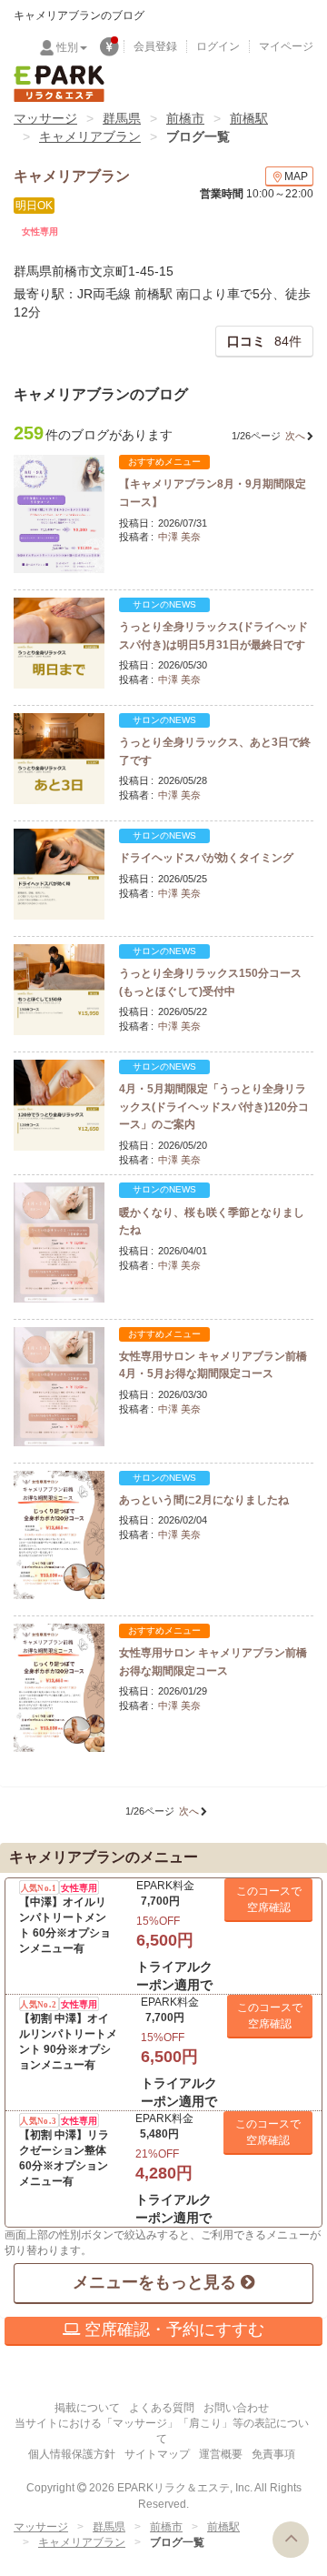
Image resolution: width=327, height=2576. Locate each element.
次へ (295, 436)
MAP (296, 176)
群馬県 (122, 118)
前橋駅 (249, 118)
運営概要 (221, 2454)
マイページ (286, 46)
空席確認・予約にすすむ (172, 2329)
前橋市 (185, 118)
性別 (67, 47)
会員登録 (155, 46)
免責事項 (273, 2454)
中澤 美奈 (179, 537)
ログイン (218, 46)
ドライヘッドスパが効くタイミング (206, 858)
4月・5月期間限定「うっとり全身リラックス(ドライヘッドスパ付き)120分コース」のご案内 (214, 1107)
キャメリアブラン (90, 136)
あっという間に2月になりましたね (204, 1500)
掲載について (87, 2408)
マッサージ (45, 118)
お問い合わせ (236, 2408)
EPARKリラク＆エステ (59, 84)
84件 (264, 341)
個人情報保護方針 (72, 2454)
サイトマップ (157, 2454)
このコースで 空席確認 (269, 1899)
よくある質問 (162, 2408)
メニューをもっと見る (157, 2282)
